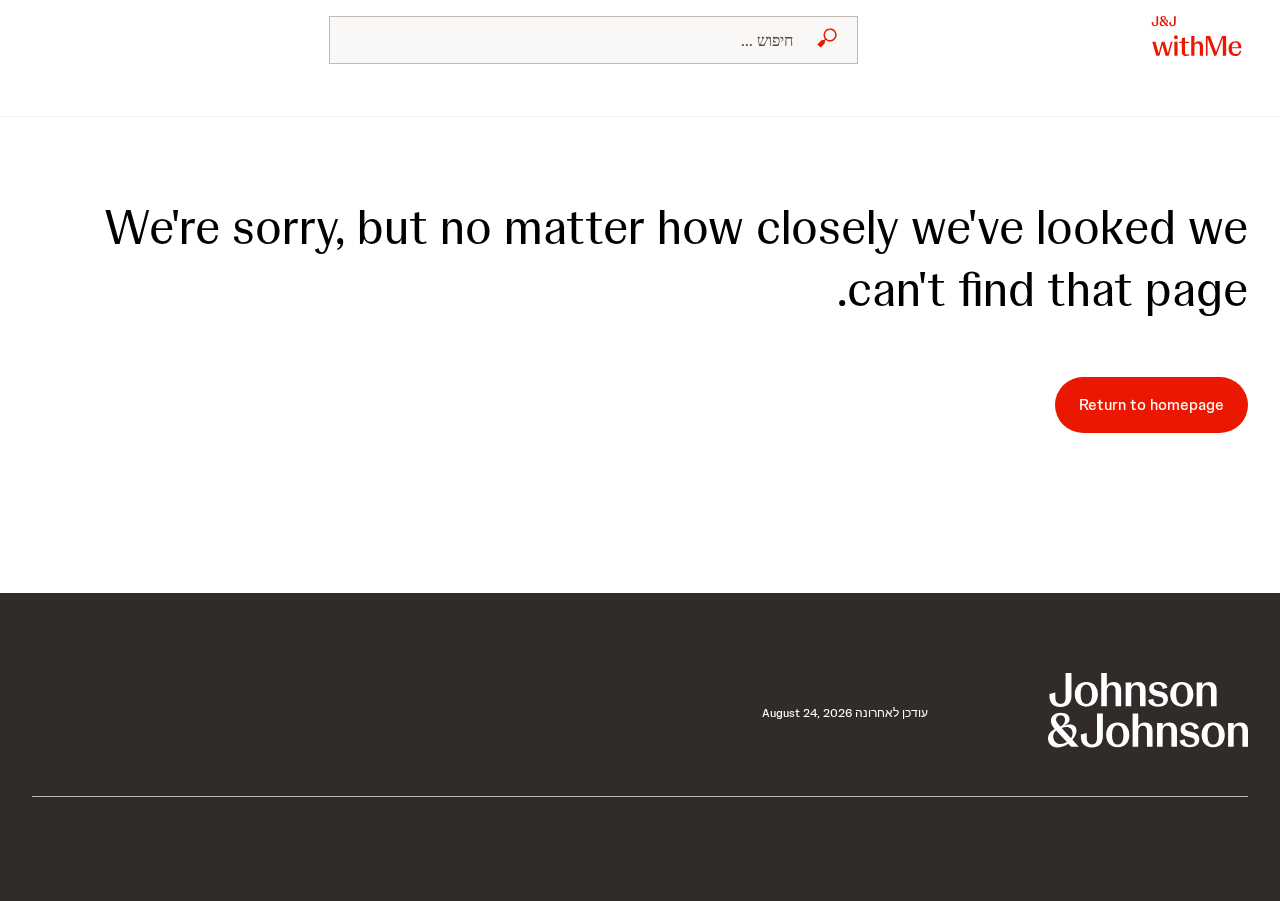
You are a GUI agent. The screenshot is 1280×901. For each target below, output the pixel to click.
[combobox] (594, 40)
